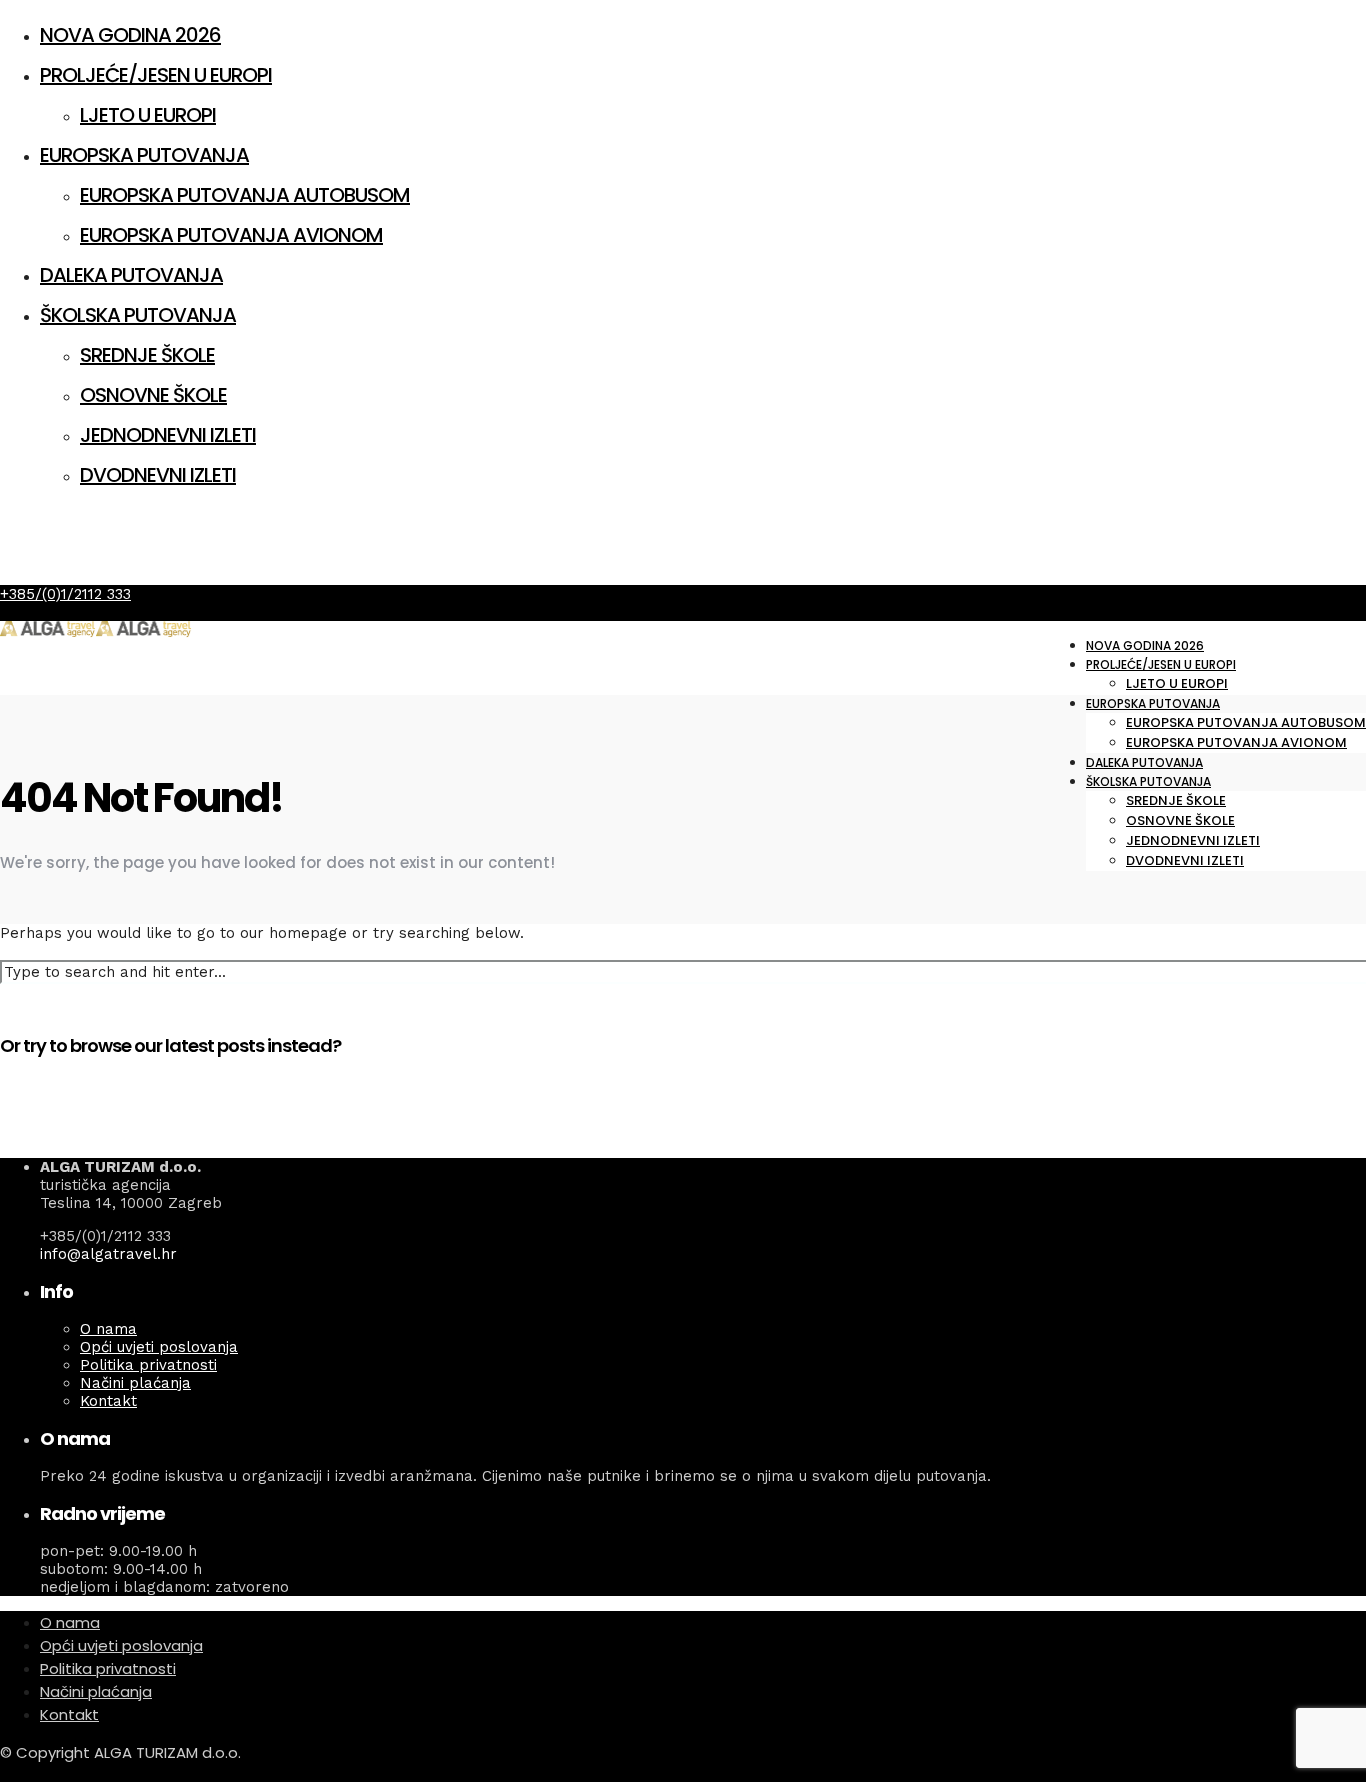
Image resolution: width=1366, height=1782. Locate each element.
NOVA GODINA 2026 (130, 35)
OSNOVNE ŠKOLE (153, 395)
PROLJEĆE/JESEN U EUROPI (156, 75)
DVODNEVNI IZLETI (158, 475)
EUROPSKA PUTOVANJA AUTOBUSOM (245, 195)
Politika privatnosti (148, 1365)
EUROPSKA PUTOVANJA (144, 155)
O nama (108, 1329)
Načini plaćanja (135, 1383)
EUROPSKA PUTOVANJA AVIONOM (231, 235)
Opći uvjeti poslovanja (159, 1347)
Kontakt (108, 1401)
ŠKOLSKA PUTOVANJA (138, 315)
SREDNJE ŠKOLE (147, 355)
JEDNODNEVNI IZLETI (168, 435)
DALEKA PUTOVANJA (131, 275)
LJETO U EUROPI (148, 115)
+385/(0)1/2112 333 (65, 594)
